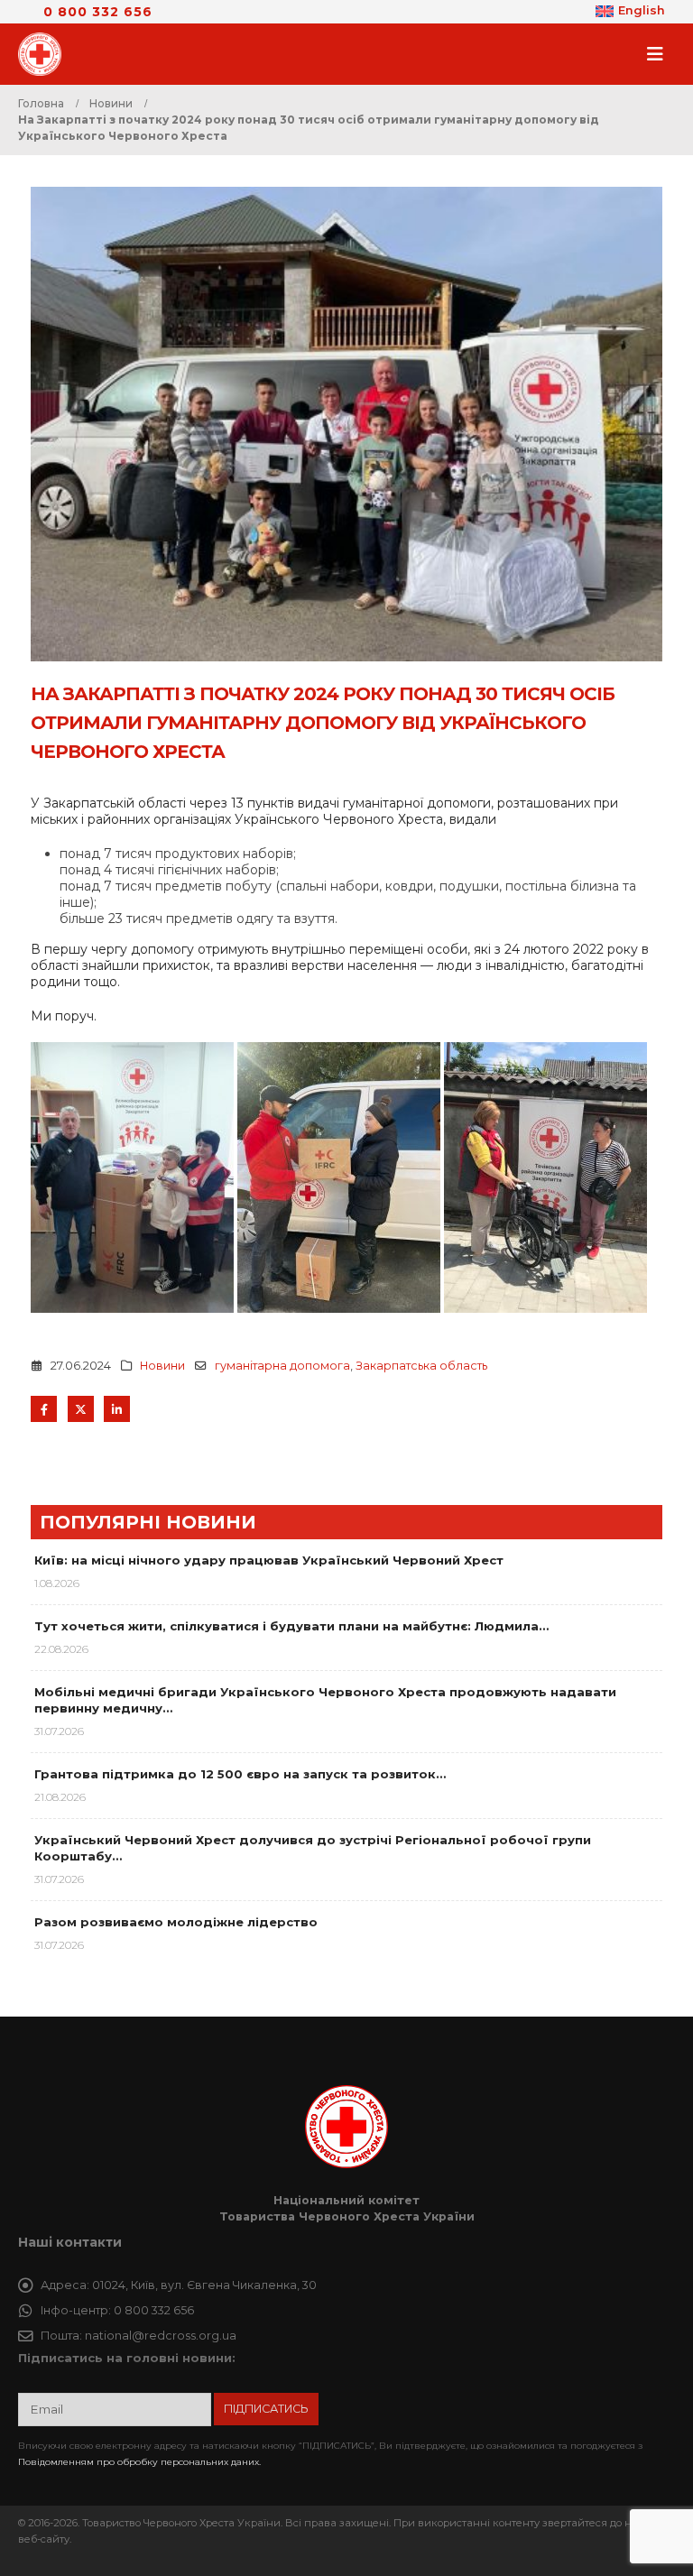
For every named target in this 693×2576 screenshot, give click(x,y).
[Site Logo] (45, 54)
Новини (162, 1366)
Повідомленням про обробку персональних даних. (139, 2462)
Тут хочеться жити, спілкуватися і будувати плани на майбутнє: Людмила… (291, 1626)
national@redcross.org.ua (161, 2336)
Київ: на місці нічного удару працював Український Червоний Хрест (269, 1560)
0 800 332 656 (98, 12)
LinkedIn (117, 1409)
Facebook (44, 1409)
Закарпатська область (421, 1366)
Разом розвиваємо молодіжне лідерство (176, 1922)
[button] (661, 54)
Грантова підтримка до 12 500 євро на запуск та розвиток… (240, 1774)
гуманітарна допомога (282, 1366)
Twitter (81, 1409)
